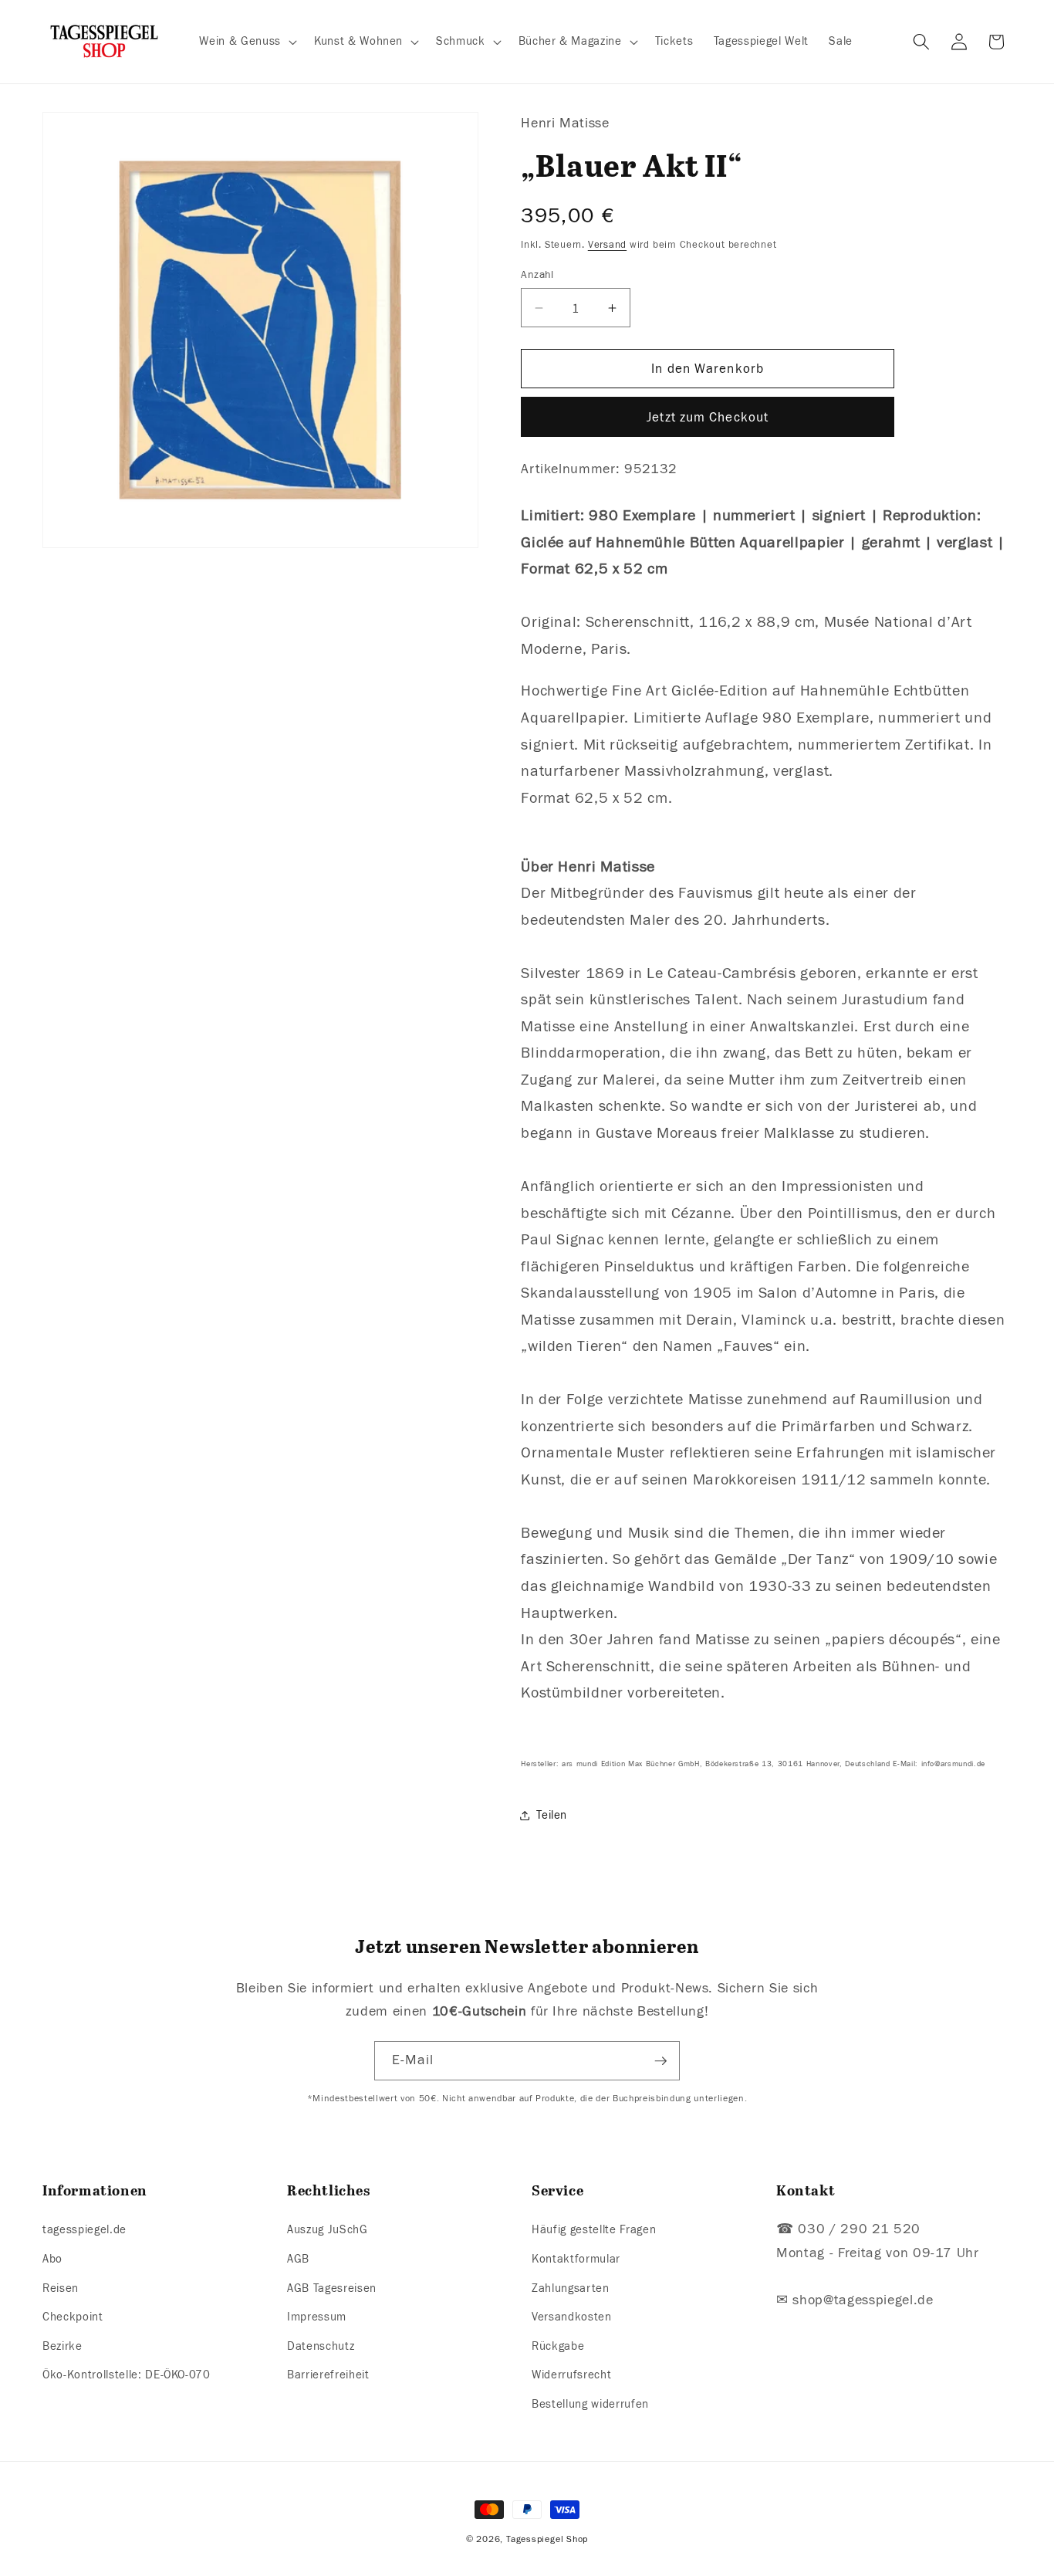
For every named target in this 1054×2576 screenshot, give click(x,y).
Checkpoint (73, 2317)
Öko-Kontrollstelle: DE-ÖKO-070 (127, 2375)
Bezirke (62, 2346)
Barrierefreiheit (328, 2375)
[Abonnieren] (660, 2061)
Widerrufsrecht (571, 2375)
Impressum (317, 2317)
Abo (52, 2259)
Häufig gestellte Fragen (594, 2230)
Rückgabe (558, 2346)
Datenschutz (321, 2346)
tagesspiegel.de (84, 2230)
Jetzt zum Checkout (708, 417)
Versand (607, 245)
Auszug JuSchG (328, 2230)
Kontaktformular (576, 2259)
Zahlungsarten (571, 2288)
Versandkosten (572, 2317)
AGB (298, 2259)
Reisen (61, 2288)
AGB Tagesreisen (332, 2288)
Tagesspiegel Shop (547, 2539)
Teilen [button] (552, 1815)
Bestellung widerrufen (590, 2404)
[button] (246, 42)
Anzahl (537, 274)
